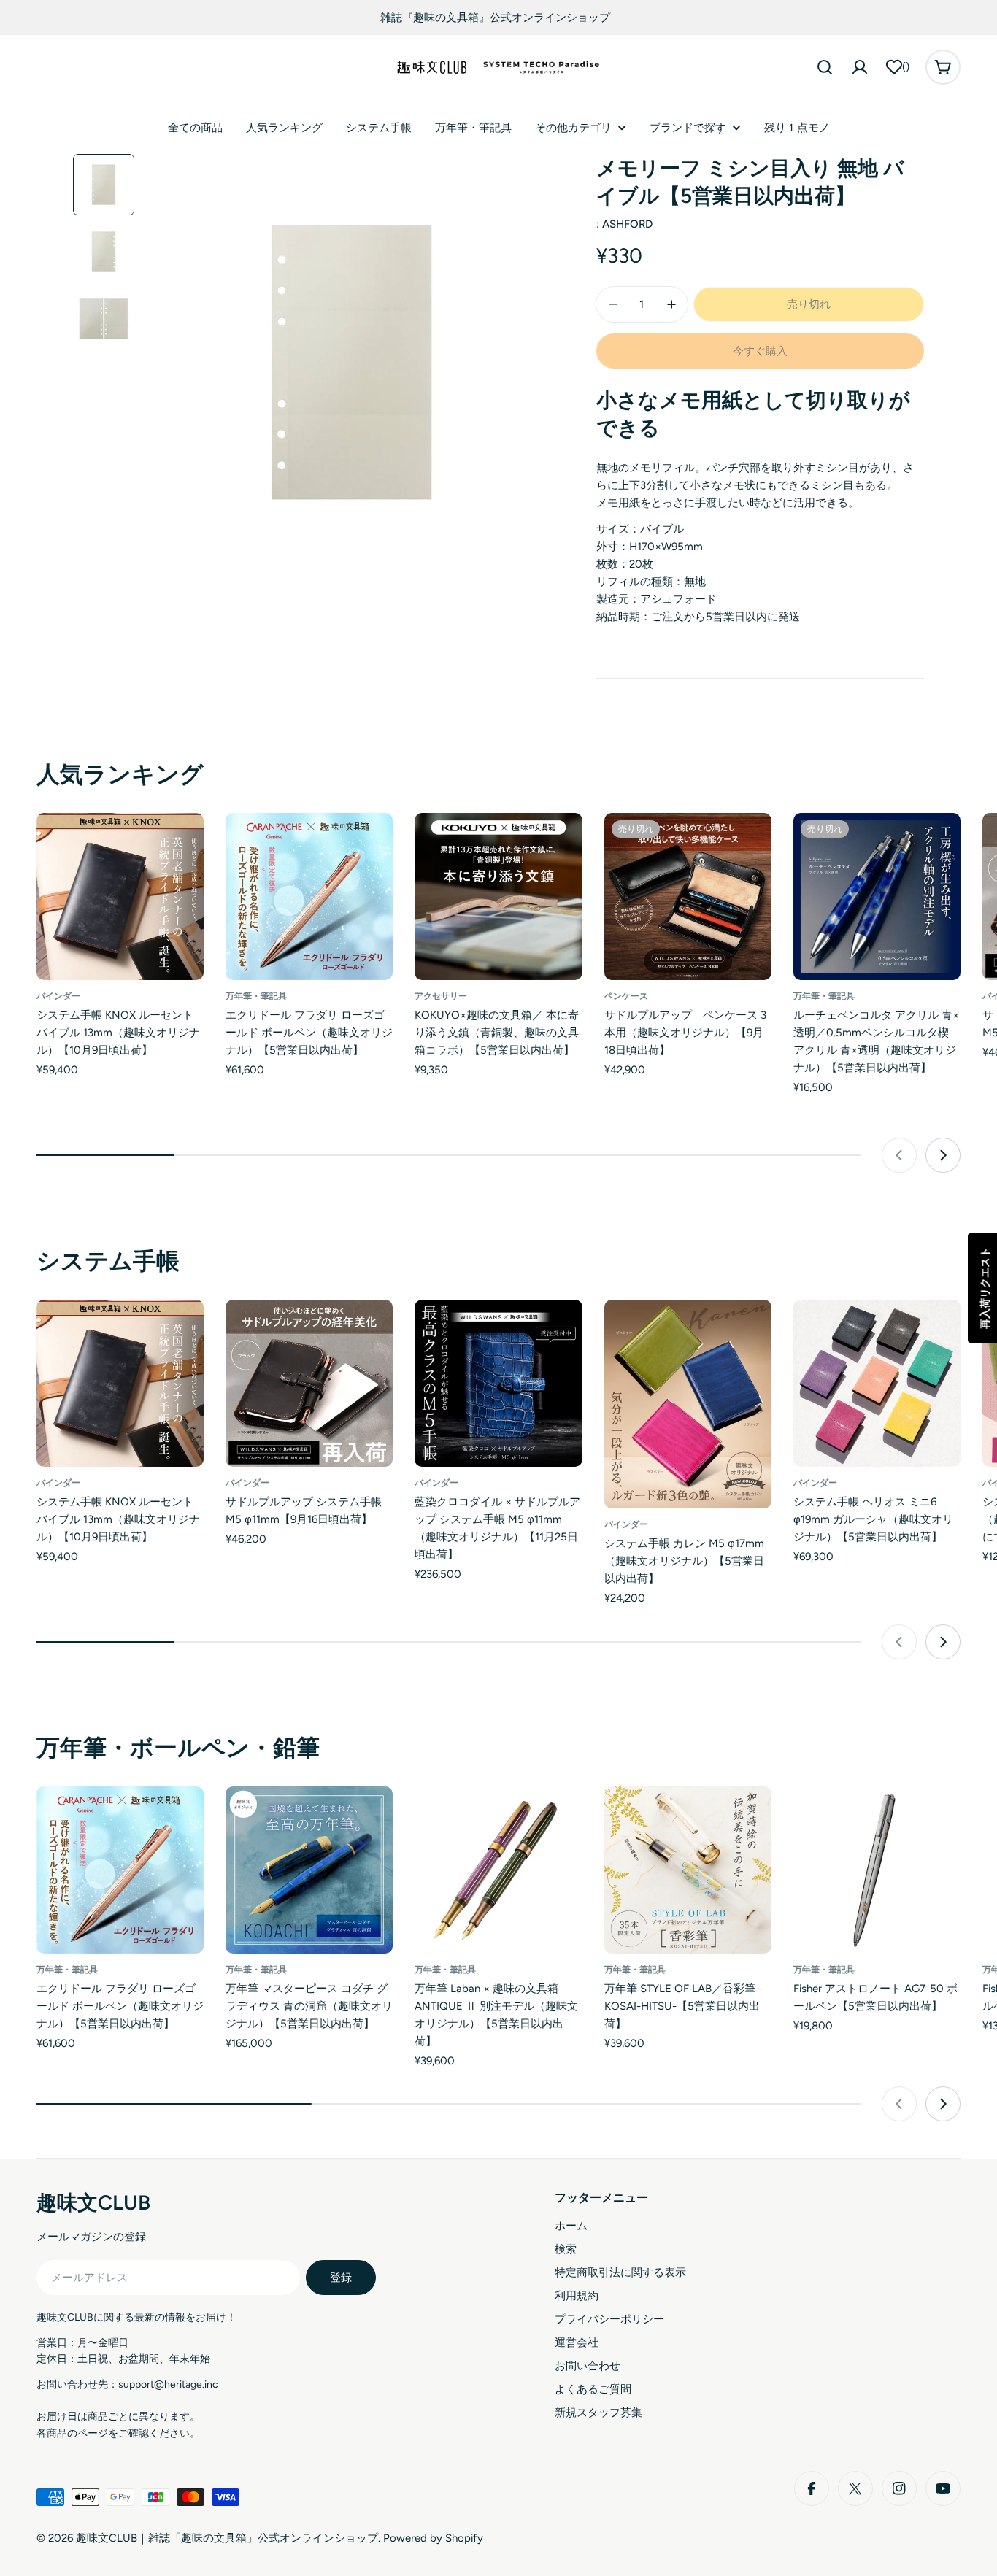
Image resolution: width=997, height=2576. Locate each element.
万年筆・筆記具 (256, 996)
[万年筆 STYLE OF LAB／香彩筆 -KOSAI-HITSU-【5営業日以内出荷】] (688, 1870)
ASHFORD (627, 224)
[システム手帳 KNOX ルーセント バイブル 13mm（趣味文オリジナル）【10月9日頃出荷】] (120, 896)
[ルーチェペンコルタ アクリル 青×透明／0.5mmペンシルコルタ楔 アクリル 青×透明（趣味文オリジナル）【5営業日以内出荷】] (877, 896)
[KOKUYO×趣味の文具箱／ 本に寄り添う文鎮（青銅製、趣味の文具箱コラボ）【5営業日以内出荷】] (498, 896)
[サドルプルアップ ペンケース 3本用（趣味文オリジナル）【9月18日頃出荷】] (688, 896)
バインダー (58, 996)
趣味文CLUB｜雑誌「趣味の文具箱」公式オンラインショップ (227, 2538)
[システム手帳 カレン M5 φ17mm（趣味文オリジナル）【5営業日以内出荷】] (688, 1404)
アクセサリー (441, 996)
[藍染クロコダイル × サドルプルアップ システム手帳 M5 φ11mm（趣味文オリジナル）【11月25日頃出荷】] (498, 1383)
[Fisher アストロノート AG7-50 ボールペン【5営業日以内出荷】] (877, 1870)
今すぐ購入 (760, 351)
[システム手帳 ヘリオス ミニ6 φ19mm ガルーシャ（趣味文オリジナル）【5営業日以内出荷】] (877, 1383)
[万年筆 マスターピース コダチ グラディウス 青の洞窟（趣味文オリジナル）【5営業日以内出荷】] (309, 1870)
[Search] (825, 67)
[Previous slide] (899, 1155)
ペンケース (626, 996)
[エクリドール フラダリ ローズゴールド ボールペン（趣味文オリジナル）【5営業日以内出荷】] (309, 896)
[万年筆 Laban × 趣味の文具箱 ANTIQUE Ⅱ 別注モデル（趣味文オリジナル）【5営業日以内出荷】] (498, 1870)
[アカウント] (860, 67)
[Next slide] (943, 1155)
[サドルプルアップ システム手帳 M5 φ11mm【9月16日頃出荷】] (309, 1383)
